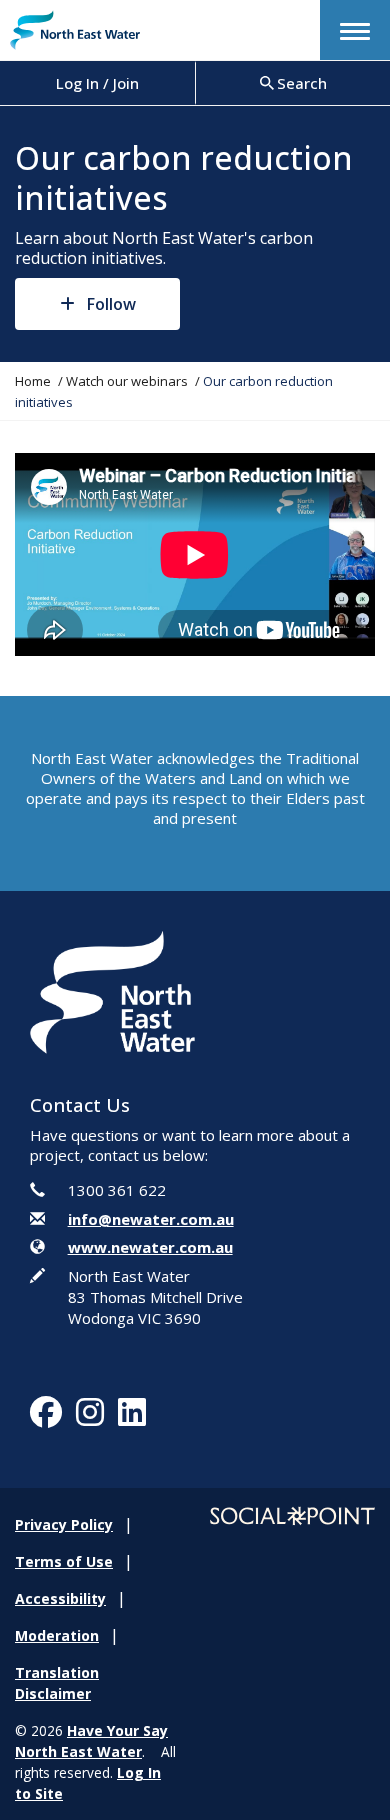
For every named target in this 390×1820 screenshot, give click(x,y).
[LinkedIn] (132, 1418)
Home (33, 381)
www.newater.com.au (150, 1247)
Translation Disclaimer (57, 1683)
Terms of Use (64, 1561)
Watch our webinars (127, 381)
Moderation (57, 1635)
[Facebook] (46, 1418)
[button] (355, 30)
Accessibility (60, 1598)
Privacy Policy (64, 1524)
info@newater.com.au (151, 1219)
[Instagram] (90, 1418)
